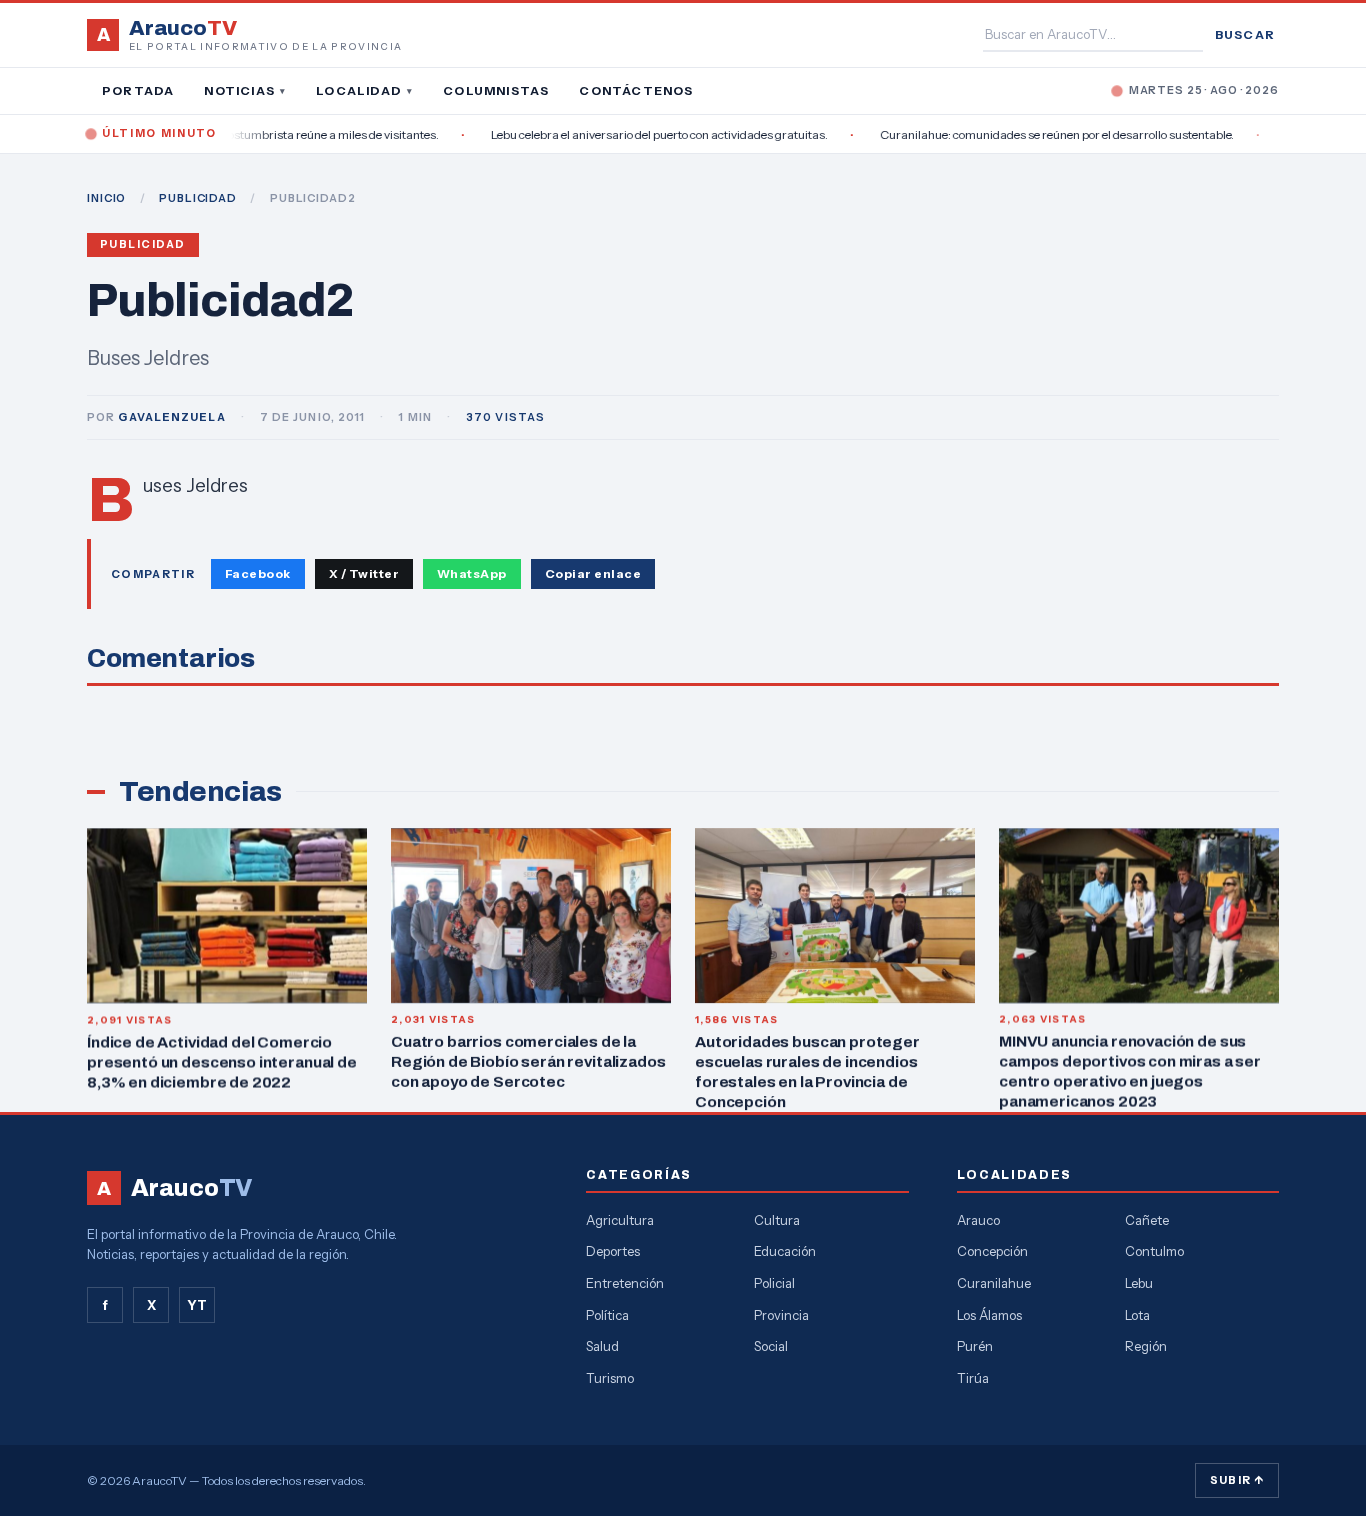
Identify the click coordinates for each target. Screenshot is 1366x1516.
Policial (774, 1283)
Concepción (992, 1251)
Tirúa (973, 1378)
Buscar (1245, 34)
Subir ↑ (1237, 1480)
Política (607, 1315)
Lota (1137, 1315)
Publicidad (143, 244)
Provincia (781, 1315)
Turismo (610, 1378)
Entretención (625, 1283)
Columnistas (496, 90)
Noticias (245, 90)
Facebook (258, 573)
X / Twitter (364, 573)
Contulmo (1154, 1251)
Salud (602, 1346)
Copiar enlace (593, 573)
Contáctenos (636, 90)
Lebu (1139, 1283)
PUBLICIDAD (198, 198)
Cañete (1147, 1220)
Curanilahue (994, 1283)
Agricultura (620, 1220)
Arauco (978, 1220)
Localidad (364, 90)
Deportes (613, 1251)
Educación (785, 1251)
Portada (138, 90)
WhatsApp (472, 573)
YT (197, 1305)
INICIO (106, 198)
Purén (975, 1346)
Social (771, 1346)
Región (1146, 1346)
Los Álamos (989, 1315)
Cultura (777, 1220)
